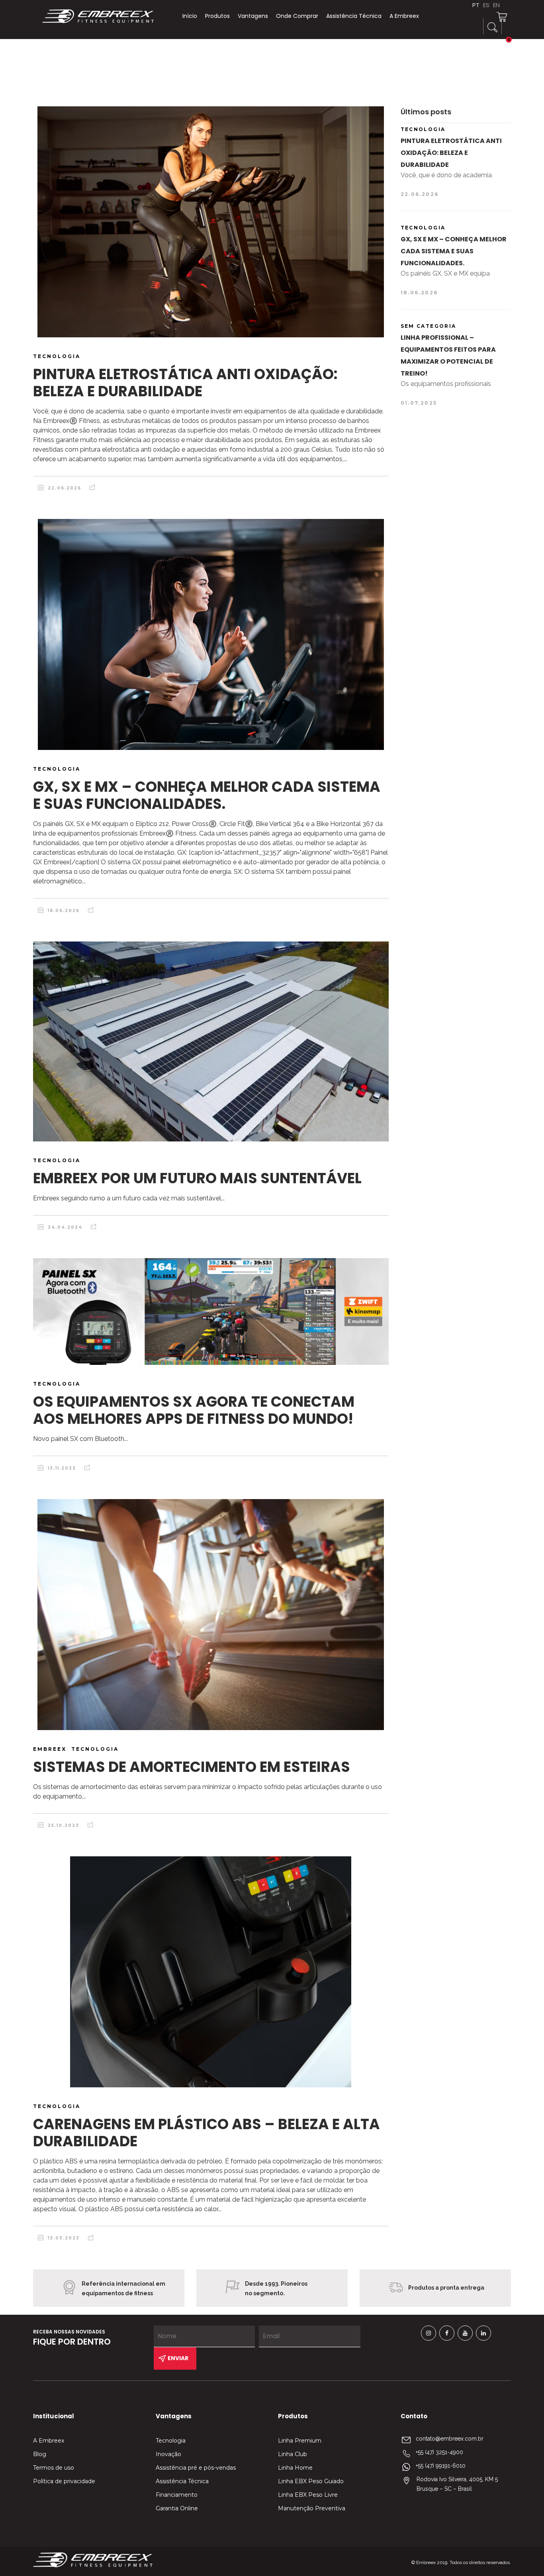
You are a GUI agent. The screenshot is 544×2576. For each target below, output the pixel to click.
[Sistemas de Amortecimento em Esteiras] (211, 1615)
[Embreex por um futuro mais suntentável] (211, 1041)
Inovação (168, 2454)
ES (486, 5)
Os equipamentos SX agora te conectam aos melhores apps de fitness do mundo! (194, 1410)
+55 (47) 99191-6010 (441, 2466)
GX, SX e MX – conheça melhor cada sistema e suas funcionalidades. (207, 795)
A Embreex (404, 16)
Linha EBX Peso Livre (308, 2495)
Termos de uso (54, 2468)
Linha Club (293, 2454)
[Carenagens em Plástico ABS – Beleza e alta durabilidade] (211, 1972)
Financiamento (177, 2495)
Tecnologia (171, 2441)
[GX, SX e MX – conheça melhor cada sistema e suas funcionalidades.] (211, 634)
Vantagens (253, 16)
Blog (40, 2454)
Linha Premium (300, 2441)
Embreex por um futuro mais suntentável (197, 1178)
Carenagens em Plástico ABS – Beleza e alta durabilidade (206, 2133)
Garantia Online (177, 2508)
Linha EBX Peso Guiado (311, 2481)
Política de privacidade (64, 2481)
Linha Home (295, 2468)
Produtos (217, 16)
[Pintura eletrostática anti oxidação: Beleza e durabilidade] (211, 222)
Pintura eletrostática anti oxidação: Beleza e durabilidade (185, 383)
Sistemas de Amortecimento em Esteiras (192, 1767)
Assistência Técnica (354, 16)
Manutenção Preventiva (312, 2508)
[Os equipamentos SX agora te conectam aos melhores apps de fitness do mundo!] (211, 1311)
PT (476, 5)
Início (190, 16)
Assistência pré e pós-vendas (196, 2468)
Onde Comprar (297, 16)
